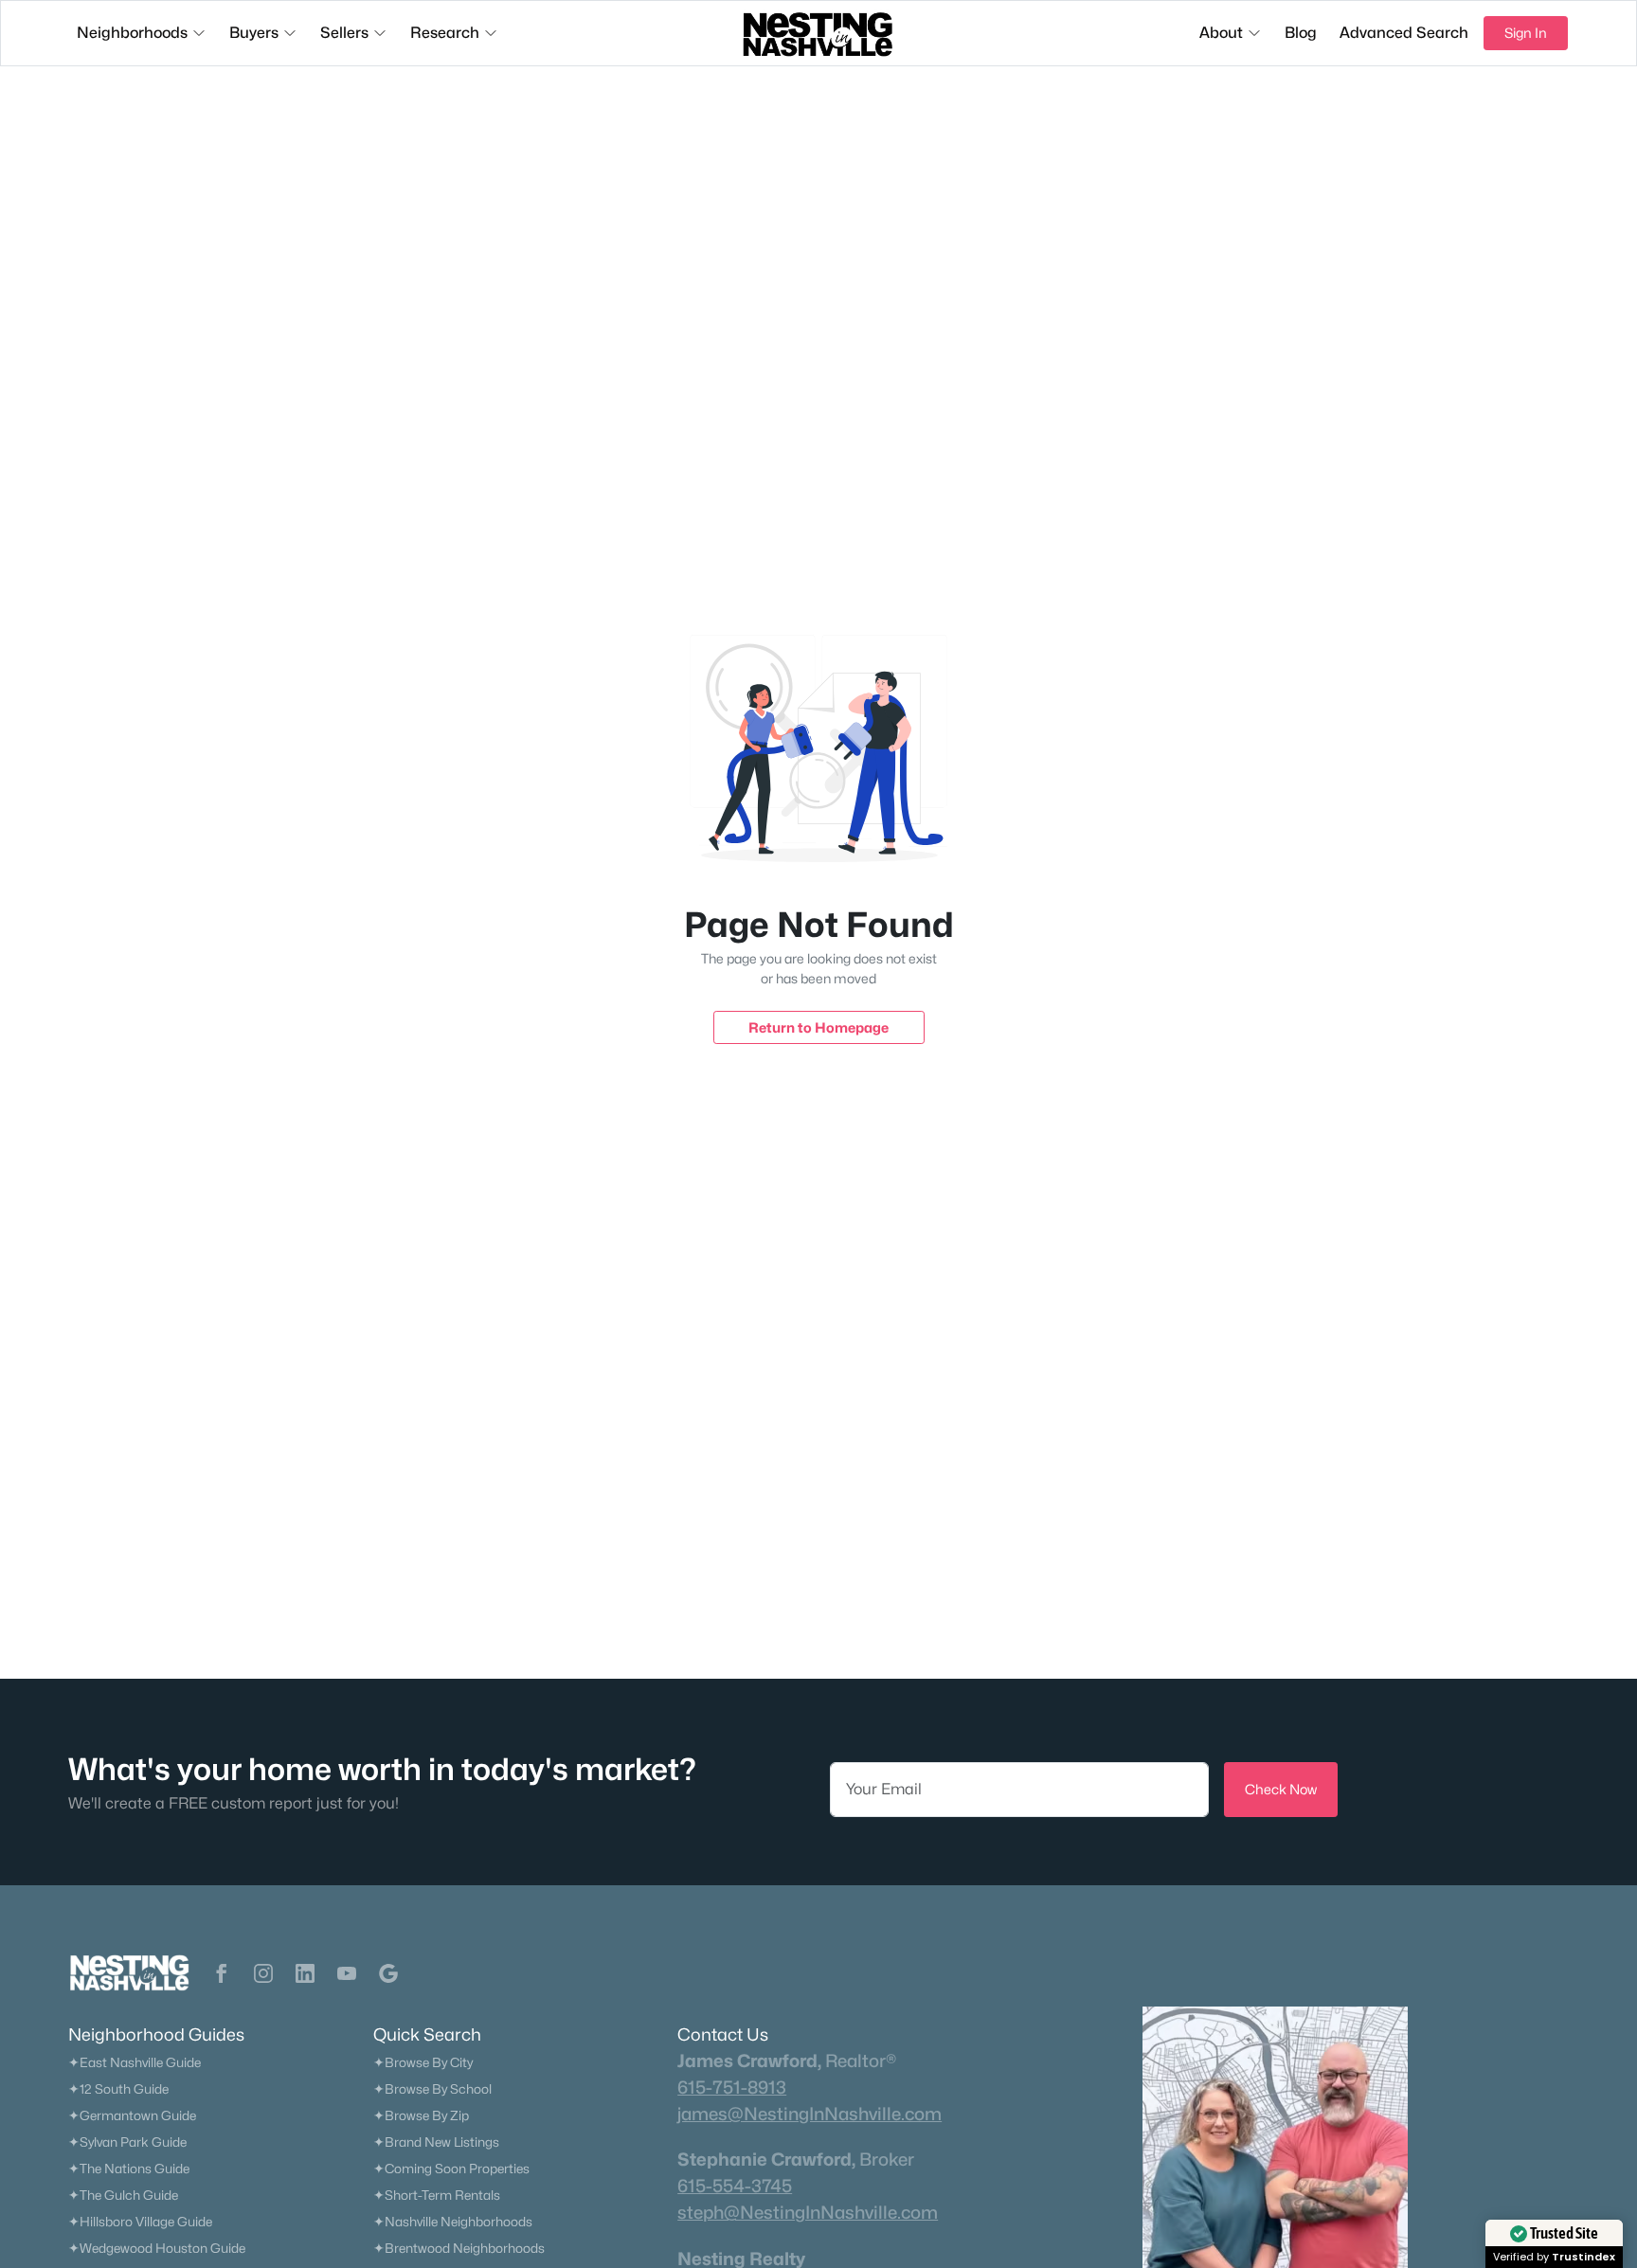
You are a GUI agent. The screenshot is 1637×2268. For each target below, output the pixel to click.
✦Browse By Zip (421, 2115)
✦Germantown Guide (132, 2115)
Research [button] (445, 33)
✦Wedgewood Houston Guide (157, 2248)
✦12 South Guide (118, 2089)
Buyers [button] (254, 33)
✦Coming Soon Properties (451, 2169)
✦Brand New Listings (436, 2142)
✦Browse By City (423, 2062)
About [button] (1221, 33)
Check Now (1281, 1789)
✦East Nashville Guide (135, 2062)
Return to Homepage (818, 1027)
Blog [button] (1301, 33)
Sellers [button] (344, 33)
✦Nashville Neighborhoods (453, 2222)
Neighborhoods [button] (132, 33)
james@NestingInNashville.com (810, 2114)
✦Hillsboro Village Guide (140, 2222)
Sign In (1526, 33)
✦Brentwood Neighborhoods (459, 2248)
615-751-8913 (732, 2087)
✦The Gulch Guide (123, 2195)
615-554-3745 (735, 2186)
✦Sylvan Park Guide (127, 2142)
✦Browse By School (432, 2089)
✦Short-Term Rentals (437, 2195)
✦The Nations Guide (129, 2169)
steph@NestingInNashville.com (808, 2212)
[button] (222, 1973)
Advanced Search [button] (1404, 33)
